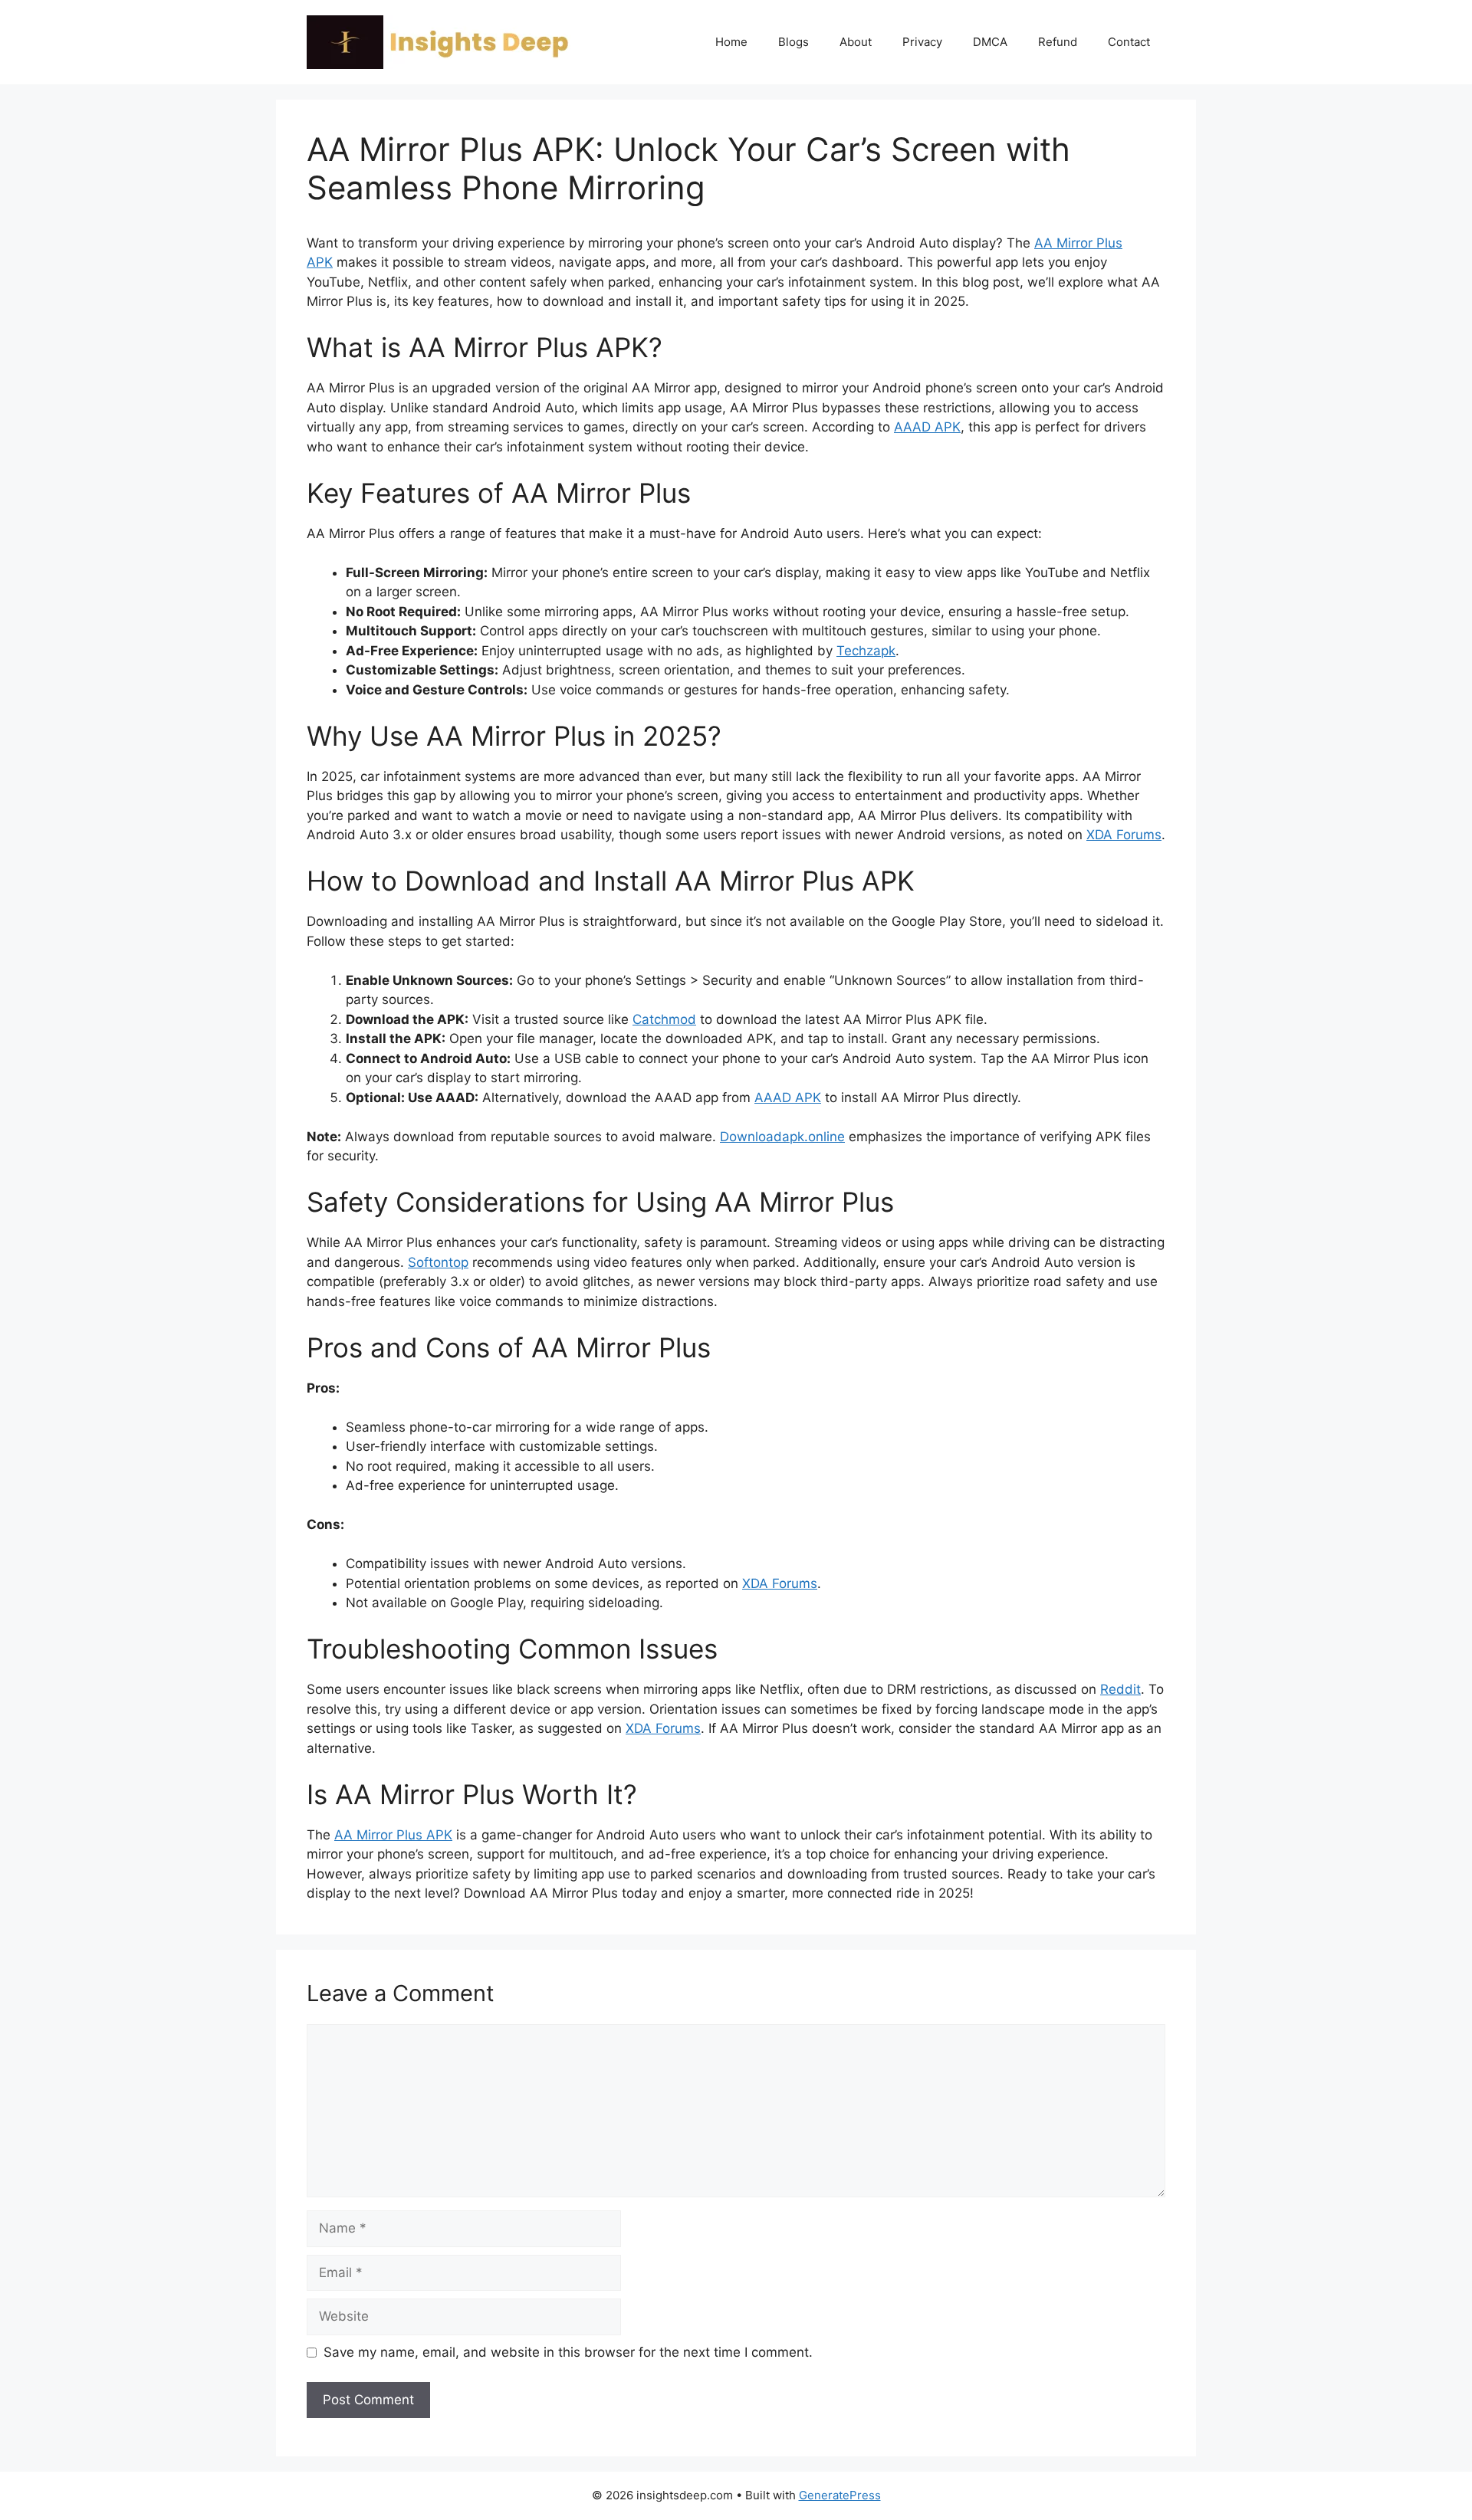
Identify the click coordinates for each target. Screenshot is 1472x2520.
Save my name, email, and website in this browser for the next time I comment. (568, 2352)
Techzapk (866, 651)
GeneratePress (840, 2495)
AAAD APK (927, 427)
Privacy (922, 42)
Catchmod (664, 1019)
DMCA (990, 42)
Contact (1129, 42)
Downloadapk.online (782, 1137)
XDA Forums (1124, 835)
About (856, 42)
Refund (1058, 42)
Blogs (793, 42)
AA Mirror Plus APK (393, 1835)
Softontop (438, 1262)
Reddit (1120, 1689)
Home (731, 42)
